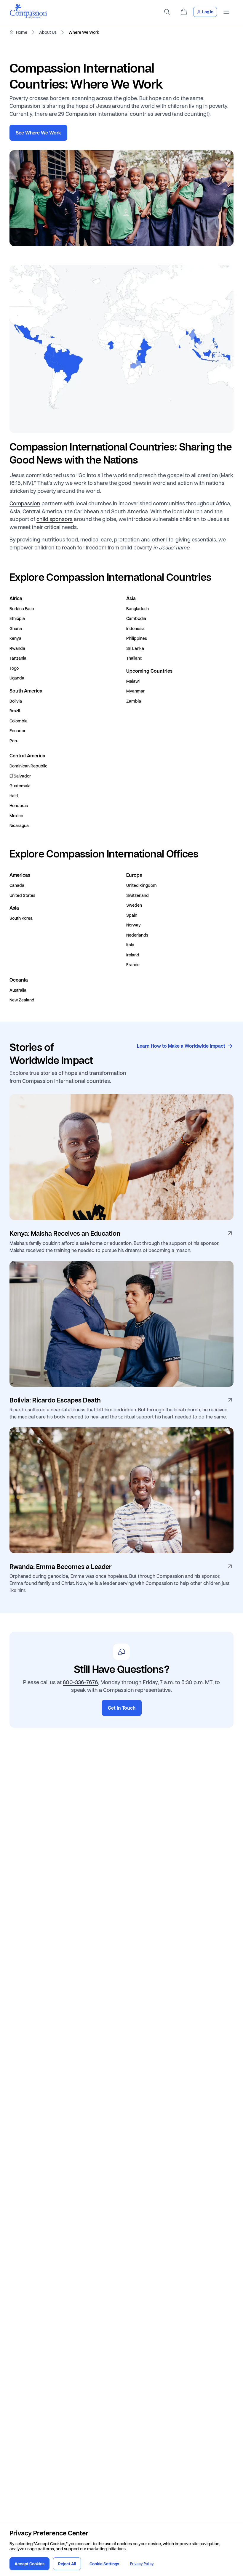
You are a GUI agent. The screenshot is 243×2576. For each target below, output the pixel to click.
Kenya (15, 638)
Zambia (134, 701)
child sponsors (55, 519)
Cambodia (136, 618)
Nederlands (137, 935)
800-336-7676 (80, 1682)
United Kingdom (142, 885)
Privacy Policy (142, 2564)
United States (22, 895)
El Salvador (20, 776)
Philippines (137, 638)
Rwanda (17, 648)
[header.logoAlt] (28, 16)
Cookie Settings (104, 2564)
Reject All (67, 2564)
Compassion (25, 503)
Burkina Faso (22, 609)
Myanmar (135, 691)
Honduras (19, 806)
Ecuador (17, 731)
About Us (48, 32)
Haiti (14, 796)
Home (22, 32)
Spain (132, 915)
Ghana (16, 629)
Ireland (133, 955)
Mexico (16, 816)
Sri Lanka (135, 648)
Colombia (19, 721)
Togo (14, 668)
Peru (14, 741)
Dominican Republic (28, 766)
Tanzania (18, 658)
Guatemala (20, 786)
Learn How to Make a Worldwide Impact (181, 1046)
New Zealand (22, 1000)
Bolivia (16, 701)
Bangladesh (138, 609)
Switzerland (138, 895)
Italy (130, 945)
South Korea (21, 918)
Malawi (133, 681)
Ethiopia (17, 618)
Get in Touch (122, 1708)
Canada (17, 885)
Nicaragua (19, 825)
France (133, 965)
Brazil (15, 711)
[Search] (167, 12)
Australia (18, 990)
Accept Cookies (29, 2564)
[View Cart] (184, 12)
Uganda (17, 678)
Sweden (134, 905)
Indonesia (135, 629)
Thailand (134, 658)
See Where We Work (38, 133)
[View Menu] (226, 12)
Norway (134, 925)
